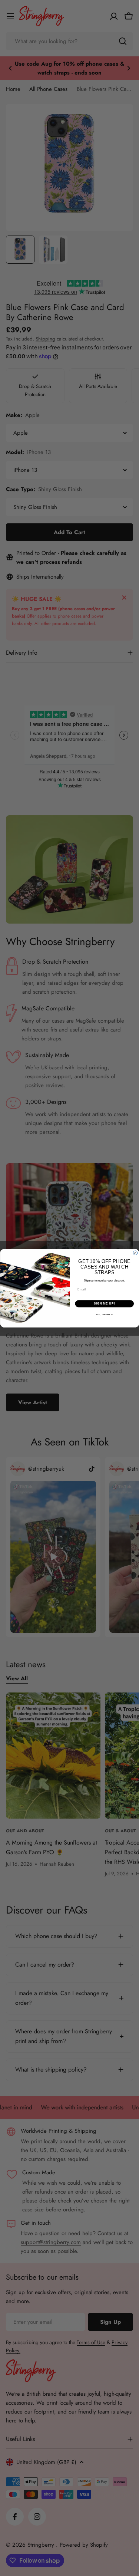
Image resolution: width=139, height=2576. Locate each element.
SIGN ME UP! (104, 1303)
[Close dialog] (135, 1253)
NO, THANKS (104, 1314)
